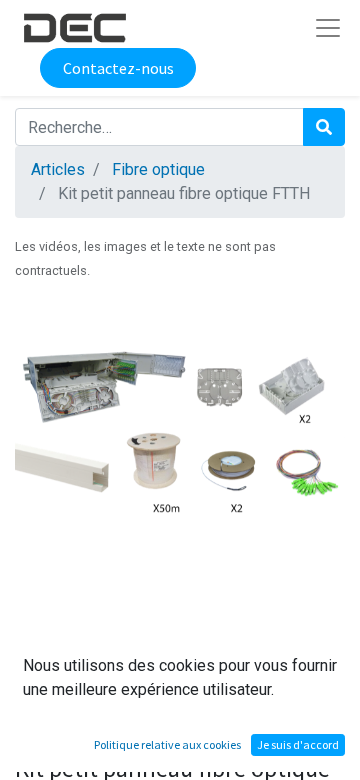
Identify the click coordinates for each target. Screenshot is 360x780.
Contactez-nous (118, 68)
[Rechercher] (324, 127)
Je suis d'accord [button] (298, 744)
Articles (58, 169)
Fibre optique (158, 169)
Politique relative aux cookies (167, 744)
